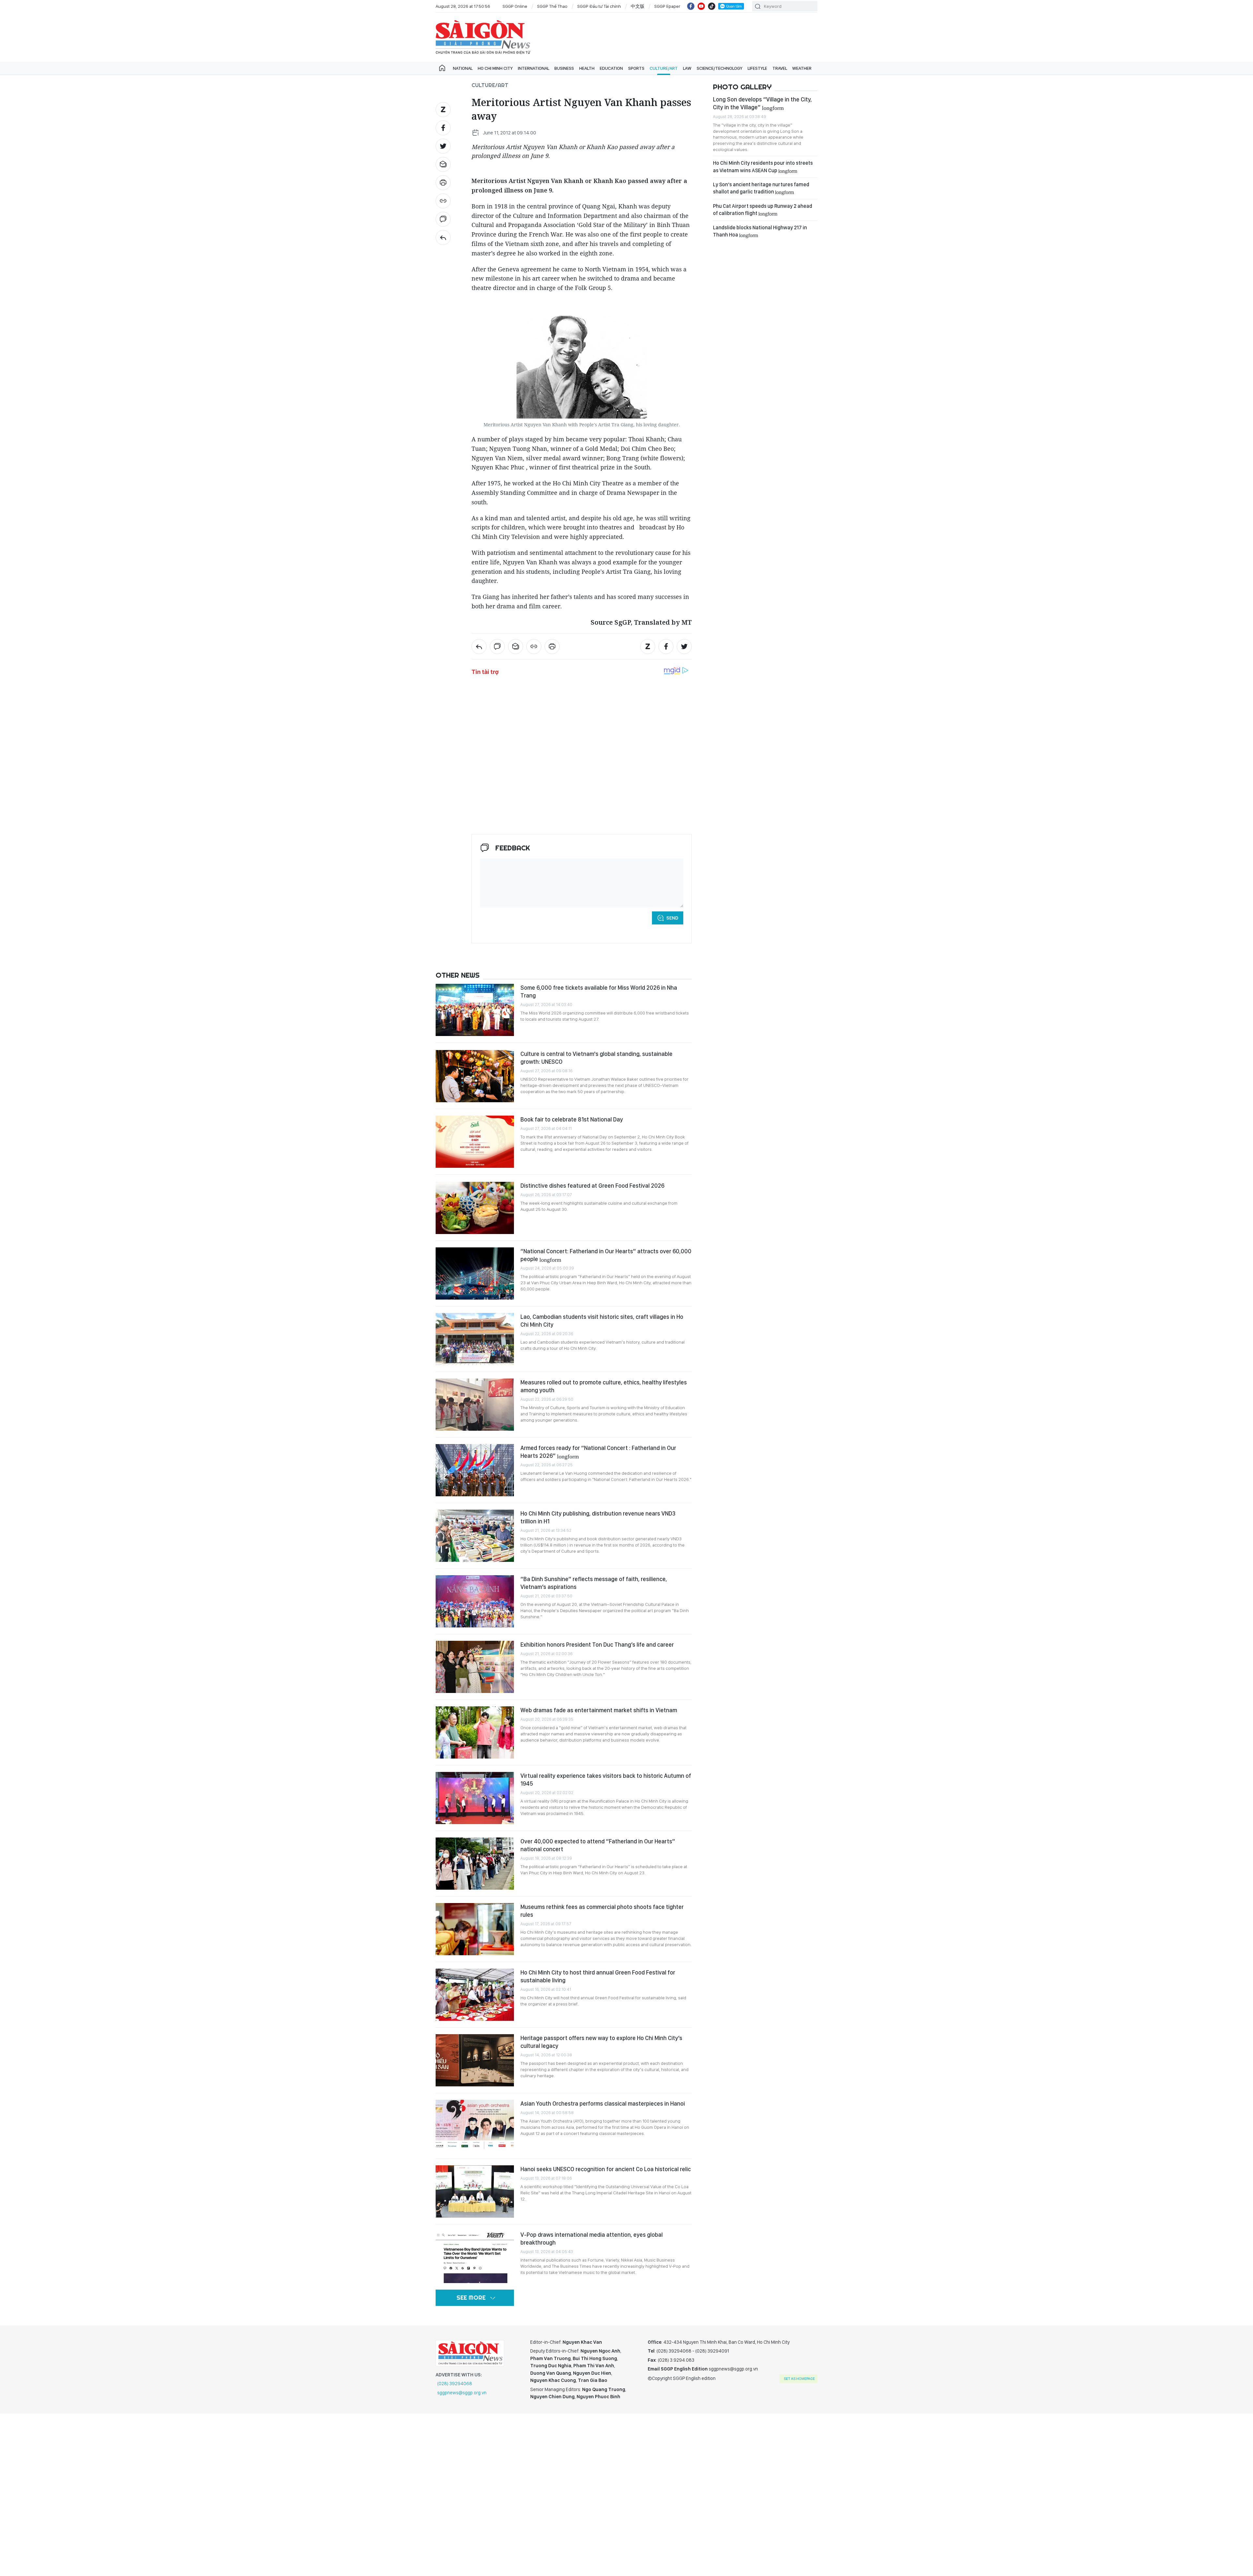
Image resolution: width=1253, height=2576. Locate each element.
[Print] (443, 183)
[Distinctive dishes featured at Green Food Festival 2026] (475, 1208)
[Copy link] (443, 201)
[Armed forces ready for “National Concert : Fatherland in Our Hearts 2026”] (475, 1470)
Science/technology (719, 68)
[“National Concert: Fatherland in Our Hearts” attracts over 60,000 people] (475, 1273)
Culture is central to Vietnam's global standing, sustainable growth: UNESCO (596, 1058)
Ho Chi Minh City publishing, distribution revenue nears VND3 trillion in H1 (598, 1517)
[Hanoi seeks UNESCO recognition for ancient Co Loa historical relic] (475, 2191)
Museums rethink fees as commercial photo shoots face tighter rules (602, 1911)
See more (471, 2298)
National (463, 68)
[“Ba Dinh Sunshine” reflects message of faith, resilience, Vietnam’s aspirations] (475, 1601)
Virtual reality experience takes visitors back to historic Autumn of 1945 (606, 1780)
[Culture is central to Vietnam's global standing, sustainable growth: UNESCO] (475, 1076)
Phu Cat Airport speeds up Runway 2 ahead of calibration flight (763, 210)
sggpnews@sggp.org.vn (462, 2393)
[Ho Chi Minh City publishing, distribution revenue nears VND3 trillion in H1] (475, 1536)
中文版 (638, 6)
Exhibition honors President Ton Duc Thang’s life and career (597, 1645)
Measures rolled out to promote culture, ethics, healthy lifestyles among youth (604, 1386)
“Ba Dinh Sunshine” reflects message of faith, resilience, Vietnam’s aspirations (594, 1583)
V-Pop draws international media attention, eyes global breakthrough (592, 2239)
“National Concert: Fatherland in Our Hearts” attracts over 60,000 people (606, 1255)
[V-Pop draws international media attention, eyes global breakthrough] (475, 2257)
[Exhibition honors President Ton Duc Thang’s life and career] (475, 1667)
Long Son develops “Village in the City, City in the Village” (762, 103)
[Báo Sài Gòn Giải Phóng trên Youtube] (701, 6)
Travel (780, 68)
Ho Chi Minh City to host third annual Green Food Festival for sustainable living (598, 1976)
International (534, 68)
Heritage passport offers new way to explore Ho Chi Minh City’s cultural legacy (601, 2042)
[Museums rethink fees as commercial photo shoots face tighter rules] (475, 1929)
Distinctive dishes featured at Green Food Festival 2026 (592, 1186)
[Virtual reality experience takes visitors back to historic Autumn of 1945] (475, 1798)
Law (687, 68)
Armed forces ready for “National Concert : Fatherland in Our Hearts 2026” (598, 1452)
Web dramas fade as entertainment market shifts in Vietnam (599, 1710)
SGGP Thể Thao (552, 6)
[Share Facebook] (443, 128)
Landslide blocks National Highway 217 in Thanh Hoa (760, 231)
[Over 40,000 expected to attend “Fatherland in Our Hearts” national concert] (475, 1864)
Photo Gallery (742, 87)
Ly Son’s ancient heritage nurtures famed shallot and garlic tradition (761, 188)
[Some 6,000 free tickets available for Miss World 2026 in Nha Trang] (475, 1010)
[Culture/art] (443, 237)
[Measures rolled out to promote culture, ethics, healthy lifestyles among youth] (475, 1405)
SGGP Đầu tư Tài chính (599, 6)
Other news (458, 975)
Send (672, 918)
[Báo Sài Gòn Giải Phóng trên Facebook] (691, 6)
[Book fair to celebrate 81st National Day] (475, 1142)
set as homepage (799, 2379)
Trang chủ (442, 68)
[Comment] (443, 219)
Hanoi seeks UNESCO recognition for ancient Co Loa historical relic (606, 2169)
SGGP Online (515, 6)
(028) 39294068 (455, 2384)
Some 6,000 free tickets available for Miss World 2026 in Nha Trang (599, 991)
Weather (802, 68)
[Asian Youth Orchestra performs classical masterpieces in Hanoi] (475, 2126)
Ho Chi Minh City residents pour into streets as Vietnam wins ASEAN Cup (763, 167)
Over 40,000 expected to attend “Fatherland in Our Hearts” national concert (598, 1845)
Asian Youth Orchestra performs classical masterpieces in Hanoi (603, 2103)
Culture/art (664, 68)
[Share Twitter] (443, 146)
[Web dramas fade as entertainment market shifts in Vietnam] (475, 1732)
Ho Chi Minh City (495, 68)
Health (587, 68)
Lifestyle (757, 68)
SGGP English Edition (483, 37)
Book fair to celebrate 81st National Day (572, 1119)
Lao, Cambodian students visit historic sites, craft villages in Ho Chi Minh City (602, 1321)
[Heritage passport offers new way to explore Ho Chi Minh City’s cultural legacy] (475, 2060)
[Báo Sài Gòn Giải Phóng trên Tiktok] (712, 6)
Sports (636, 68)
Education (611, 68)
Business (564, 68)
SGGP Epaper (667, 6)
